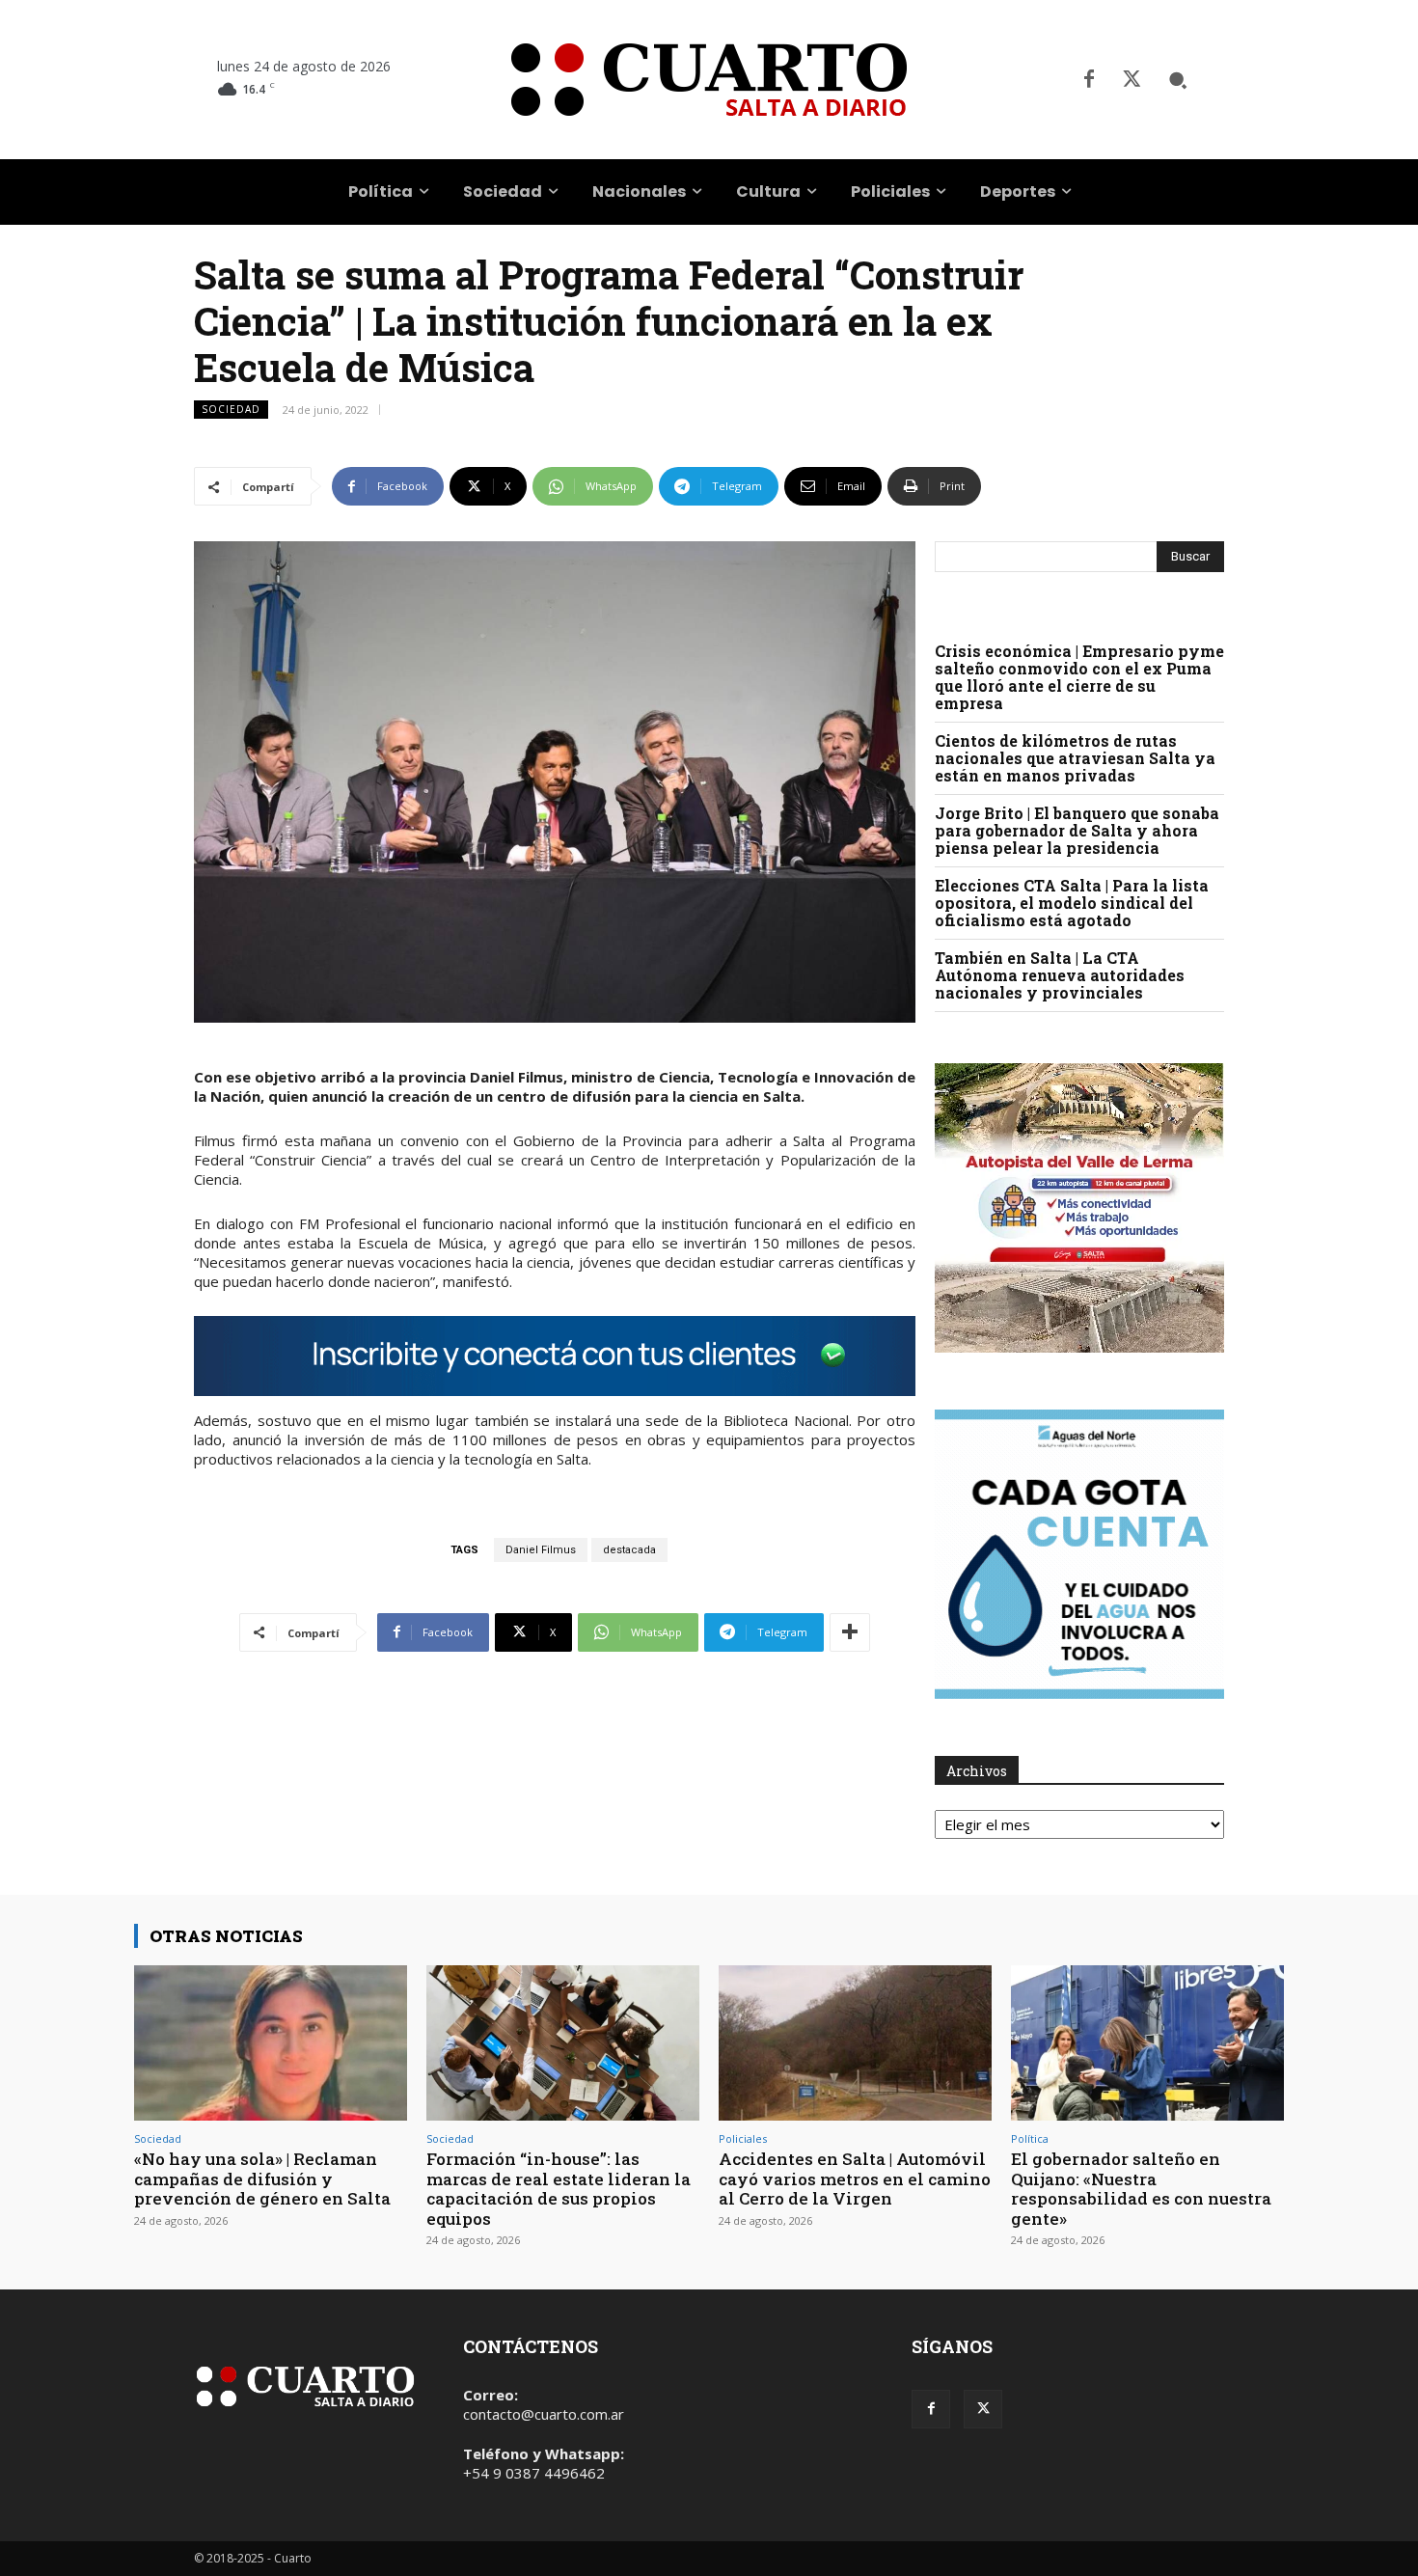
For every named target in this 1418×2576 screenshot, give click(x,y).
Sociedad (231, 409)
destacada (629, 1550)
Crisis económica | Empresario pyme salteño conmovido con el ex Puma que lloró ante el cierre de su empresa (1079, 677)
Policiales (743, 2138)
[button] (1178, 80)
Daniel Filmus (541, 1550)
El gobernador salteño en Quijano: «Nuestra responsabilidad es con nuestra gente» (1141, 2188)
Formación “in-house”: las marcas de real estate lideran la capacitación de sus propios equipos (559, 2188)
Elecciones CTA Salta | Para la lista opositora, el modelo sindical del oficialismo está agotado (1072, 903)
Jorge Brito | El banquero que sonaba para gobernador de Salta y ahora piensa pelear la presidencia (1077, 830)
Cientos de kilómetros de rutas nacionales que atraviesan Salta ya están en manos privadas (1075, 758)
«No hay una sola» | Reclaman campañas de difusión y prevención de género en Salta (262, 2179)
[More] (850, 1632)
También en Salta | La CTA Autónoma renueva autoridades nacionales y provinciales (1060, 975)
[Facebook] (1089, 80)
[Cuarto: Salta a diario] (709, 80)
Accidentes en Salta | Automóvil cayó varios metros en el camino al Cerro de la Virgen (855, 2179)
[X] (1132, 80)
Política (1030, 2138)
